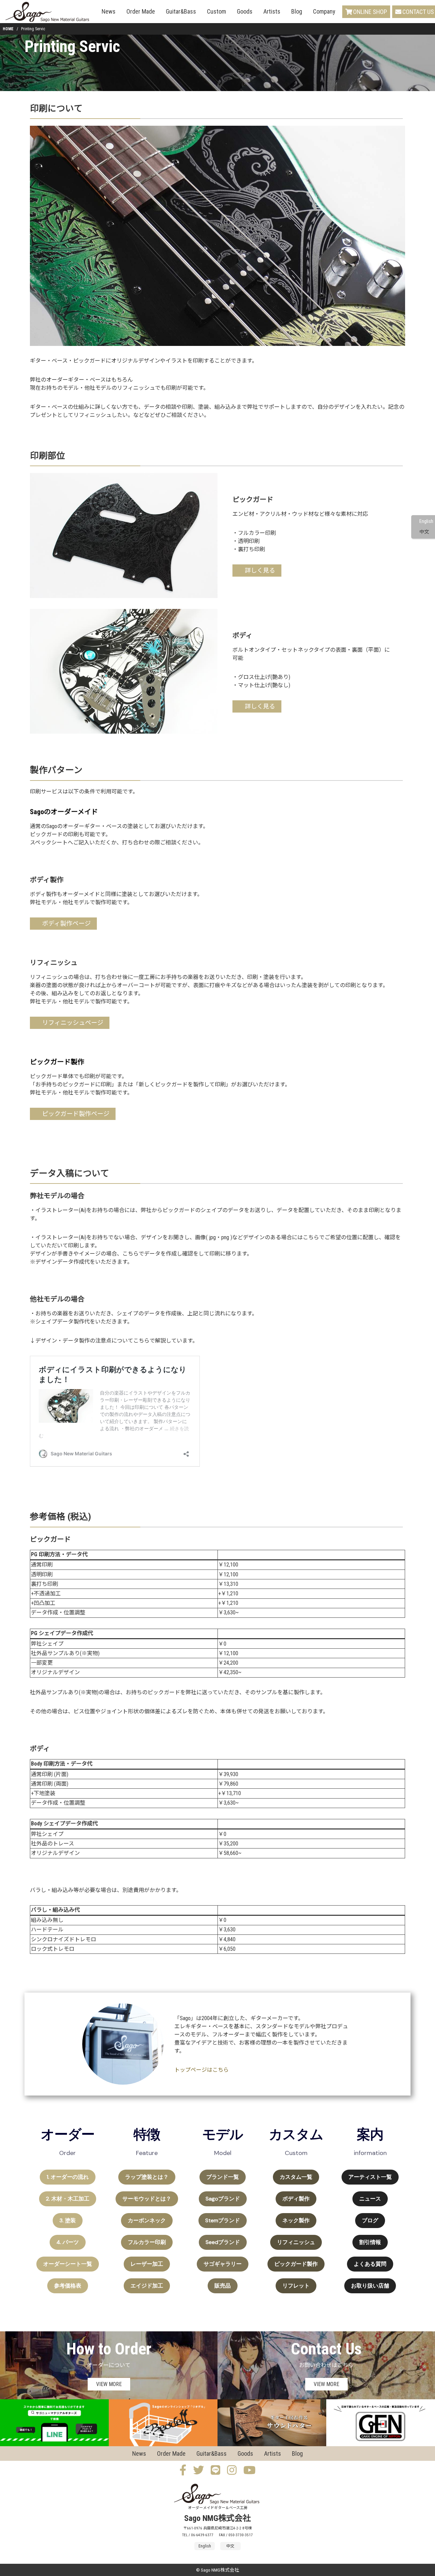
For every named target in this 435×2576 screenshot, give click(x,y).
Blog (297, 11)
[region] (217, 2213)
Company (324, 11)
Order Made (141, 11)
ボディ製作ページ (66, 923)
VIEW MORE (109, 2384)
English (426, 521)
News (109, 11)
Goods (245, 11)
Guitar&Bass (181, 11)
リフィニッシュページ (73, 1023)
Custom (216, 11)
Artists (272, 11)
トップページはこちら (202, 2070)
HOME (8, 29)
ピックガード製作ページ (76, 1114)
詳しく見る (260, 570)
